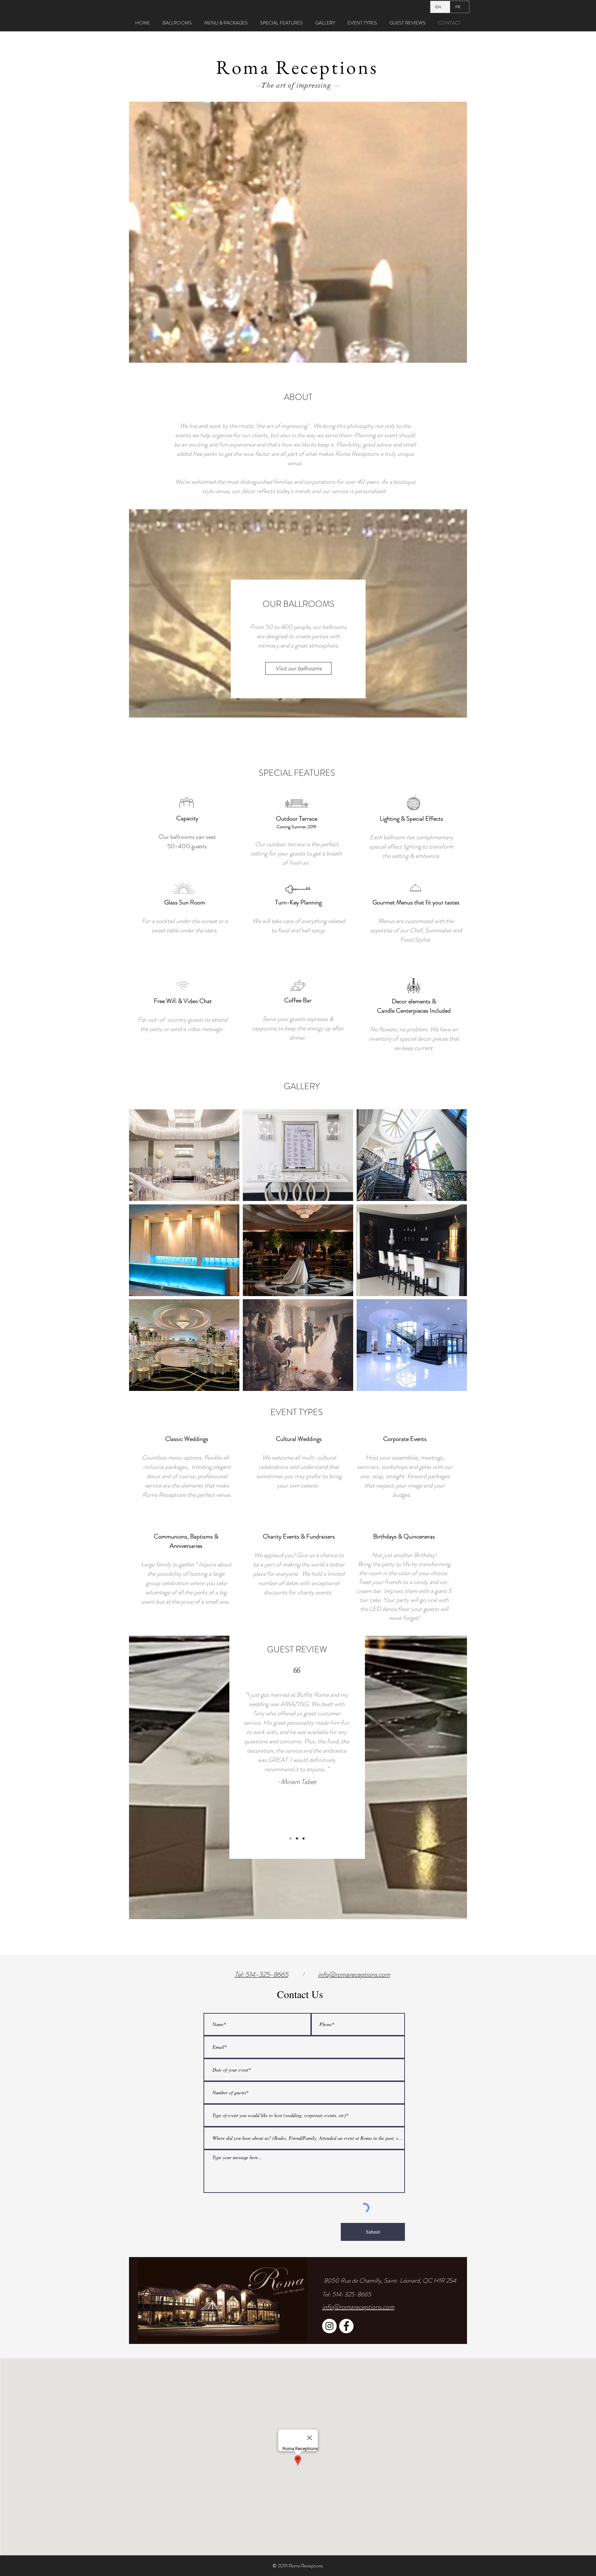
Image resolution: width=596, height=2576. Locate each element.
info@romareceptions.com (354, 1974)
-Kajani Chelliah (301, 1801)
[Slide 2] (297, 1838)
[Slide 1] (290, 1838)
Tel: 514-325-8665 (347, 2294)
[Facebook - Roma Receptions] (346, 2326)
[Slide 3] (304, 1838)
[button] (184, 1155)
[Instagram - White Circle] (329, 2326)
